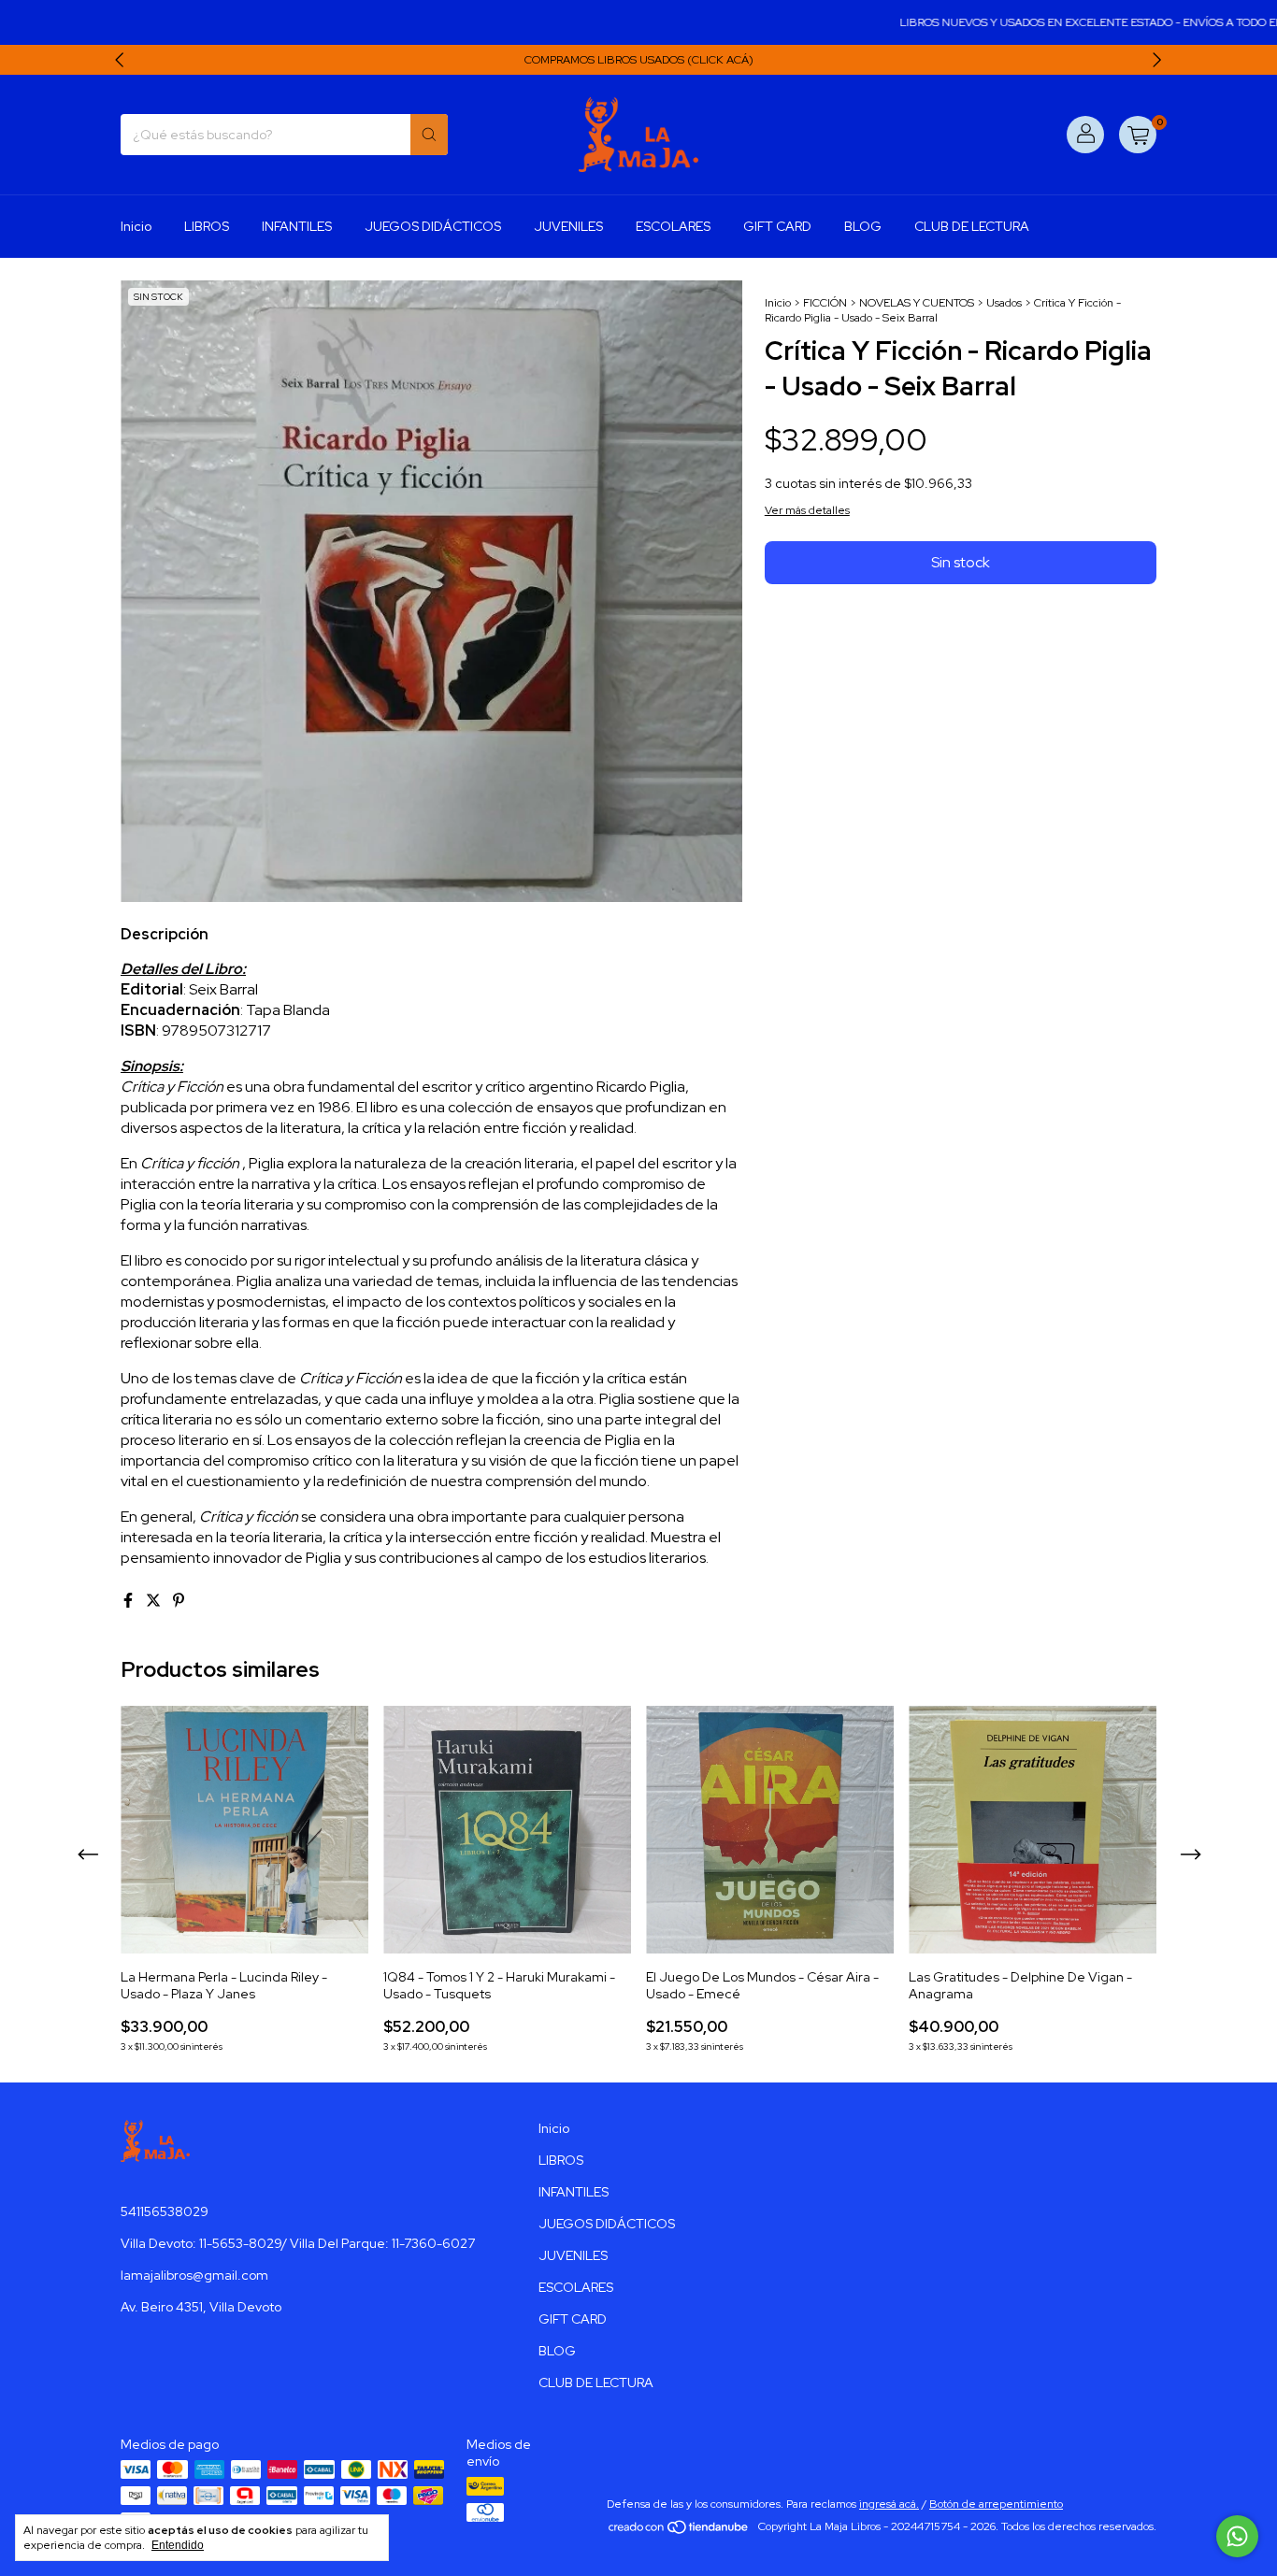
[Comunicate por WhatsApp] (1237, 2536)
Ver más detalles (807, 510)
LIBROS (207, 226)
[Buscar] (429, 135)
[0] (1138, 135)
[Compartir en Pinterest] (179, 1601)
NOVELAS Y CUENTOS (917, 303)
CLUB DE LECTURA (972, 226)
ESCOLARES (673, 226)
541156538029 (165, 2211)
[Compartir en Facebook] (129, 1601)
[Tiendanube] (679, 2531)
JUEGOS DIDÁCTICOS (433, 226)
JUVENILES (568, 226)
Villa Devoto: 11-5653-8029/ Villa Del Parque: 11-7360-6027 (298, 2243)
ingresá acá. (889, 2504)
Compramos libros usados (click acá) (639, 60)
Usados (1004, 303)
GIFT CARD (777, 226)
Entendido (178, 2545)
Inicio (136, 226)
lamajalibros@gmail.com (194, 2275)
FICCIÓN (825, 303)
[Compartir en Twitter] (155, 1601)
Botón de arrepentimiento (996, 2504)
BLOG (863, 226)
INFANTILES (297, 226)
